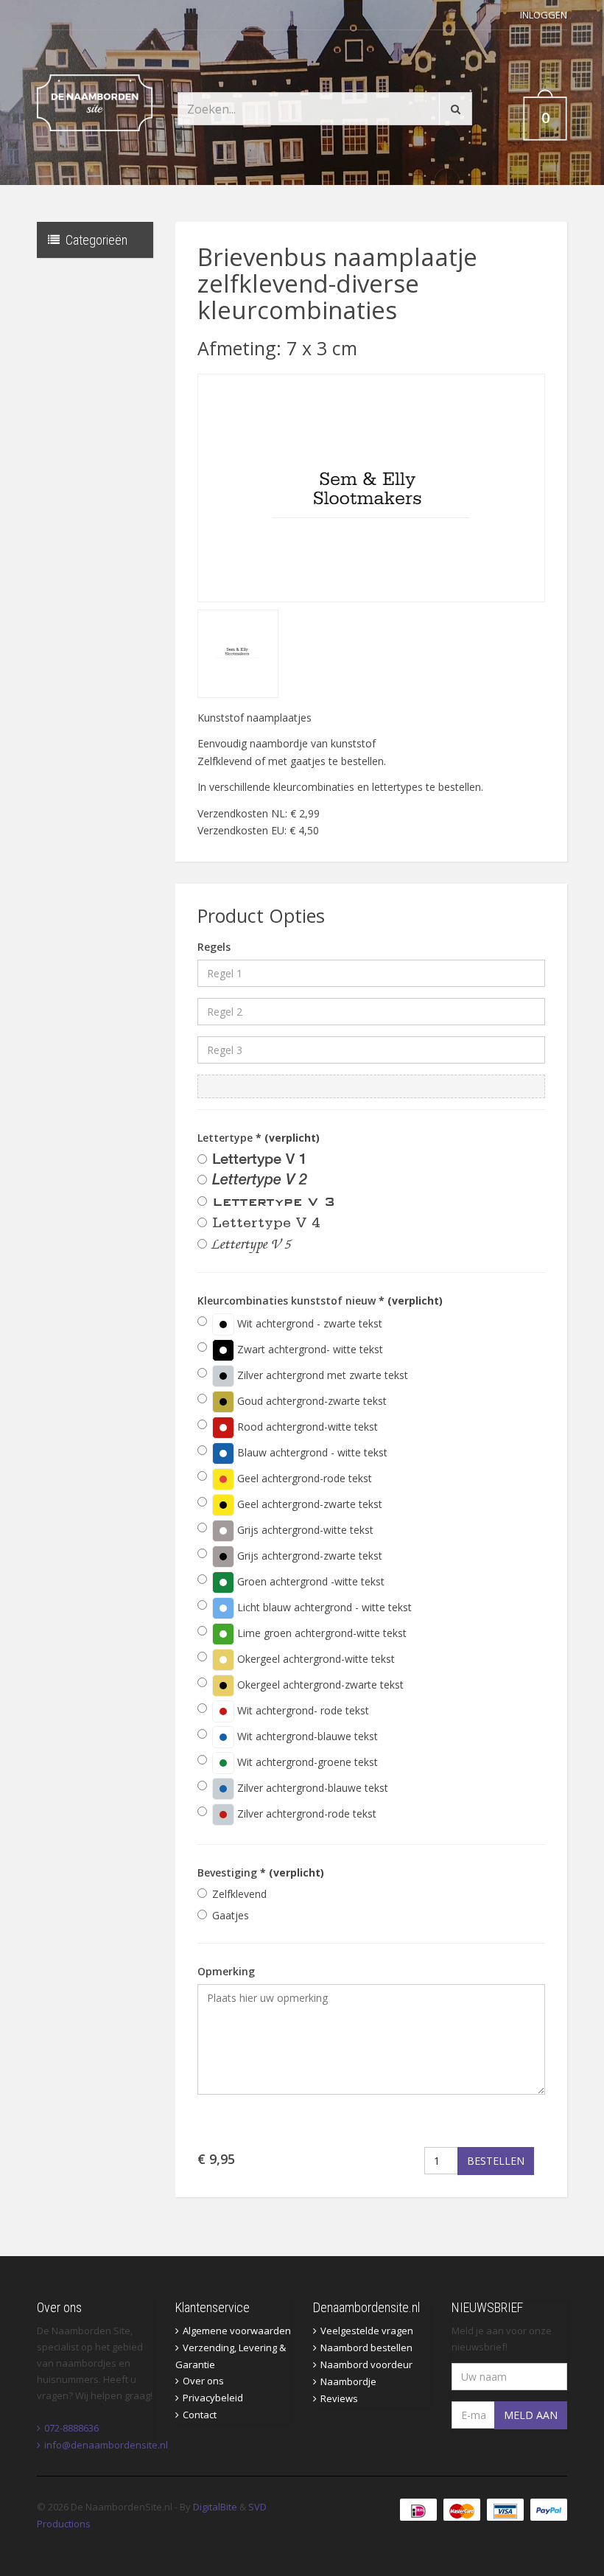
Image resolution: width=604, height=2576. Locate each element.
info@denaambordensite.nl (106, 2445)
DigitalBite (215, 2507)
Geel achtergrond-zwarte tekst (308, 1504)
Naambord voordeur (366, 2364)
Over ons (203, 2381)
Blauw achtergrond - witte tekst (311, 1452)
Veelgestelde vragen (367, 2331)
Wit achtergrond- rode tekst (302, 1710)
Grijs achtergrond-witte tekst (304, 1530)
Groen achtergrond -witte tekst (309, 1581)
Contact (200, 2415)
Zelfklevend (239, 1894)
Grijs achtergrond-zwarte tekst (308, 1556)
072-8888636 (71, 2428)
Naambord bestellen (366, 2348)
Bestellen (496, 2161)
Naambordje (348, 2381)
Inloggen (544, 15)
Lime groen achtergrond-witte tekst (320, 1633)
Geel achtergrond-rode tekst (303, 1478)
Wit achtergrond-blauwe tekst (306, 1736)
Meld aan (531, 2415)
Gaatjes (231, 1915)
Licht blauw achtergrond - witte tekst (323, 1607)
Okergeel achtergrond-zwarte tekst (319, 1685)
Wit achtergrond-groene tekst (306, 1762)
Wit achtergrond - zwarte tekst (308, 1323)
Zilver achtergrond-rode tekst (305, 1814)
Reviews (339, 2398)
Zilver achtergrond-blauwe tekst (311, 1788)
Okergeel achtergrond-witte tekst (315, 1659)
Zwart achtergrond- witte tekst (309, 1349)
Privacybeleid (213, 2398)
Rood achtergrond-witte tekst (306, 1427)
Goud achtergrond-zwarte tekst (310, 1401)
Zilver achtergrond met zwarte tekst (321, 1375)
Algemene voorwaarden (237, 2331)
